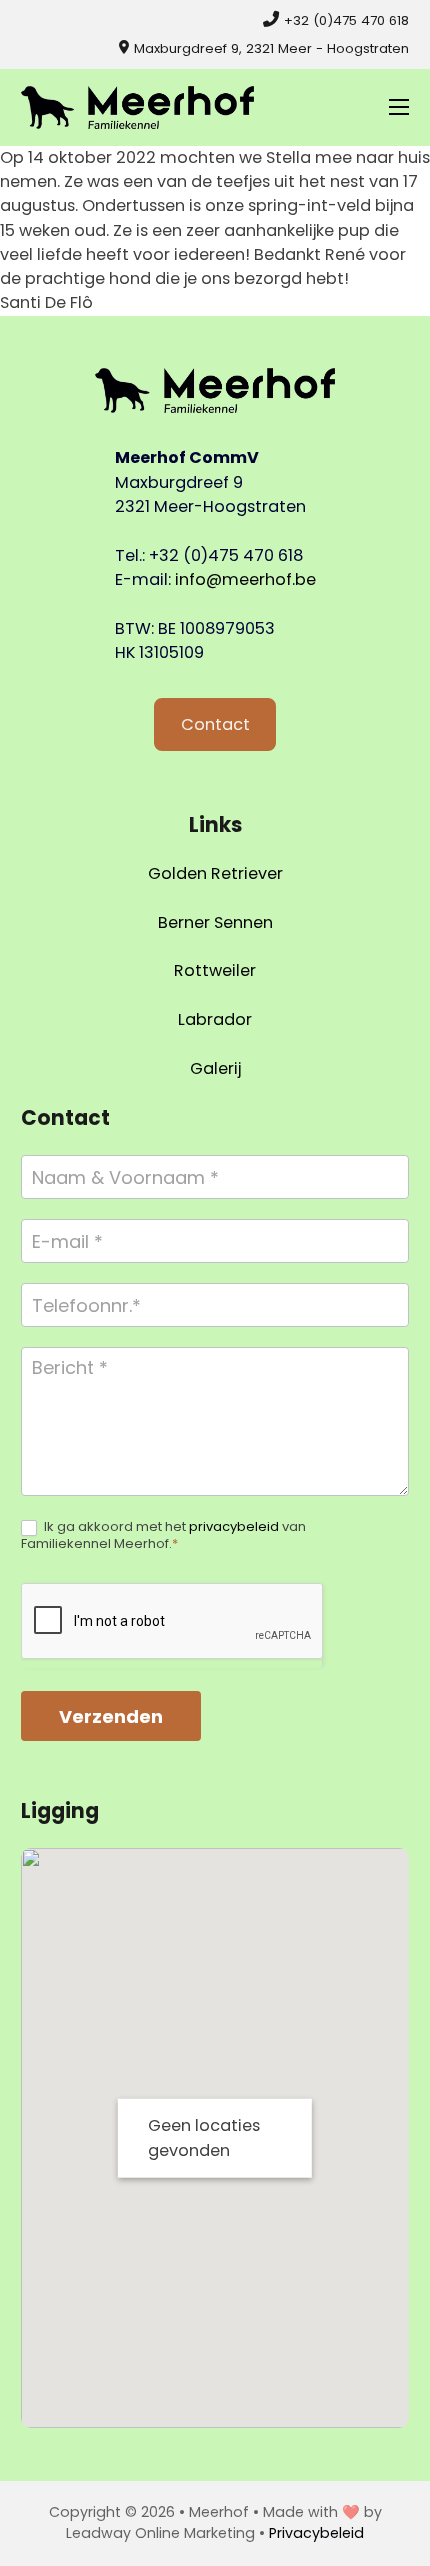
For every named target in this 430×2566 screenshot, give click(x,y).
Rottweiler (215, 970)
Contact (215, 724)
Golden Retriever (215, 873)
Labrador (215, 1019)
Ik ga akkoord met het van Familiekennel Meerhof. (163, 1536)
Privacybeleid (316, 2533)
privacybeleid (234, 1526)
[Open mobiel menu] (399, 107)
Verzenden (111, 1716)
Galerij (215, 1068)
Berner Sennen (215, 922)
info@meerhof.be (245, 579)
